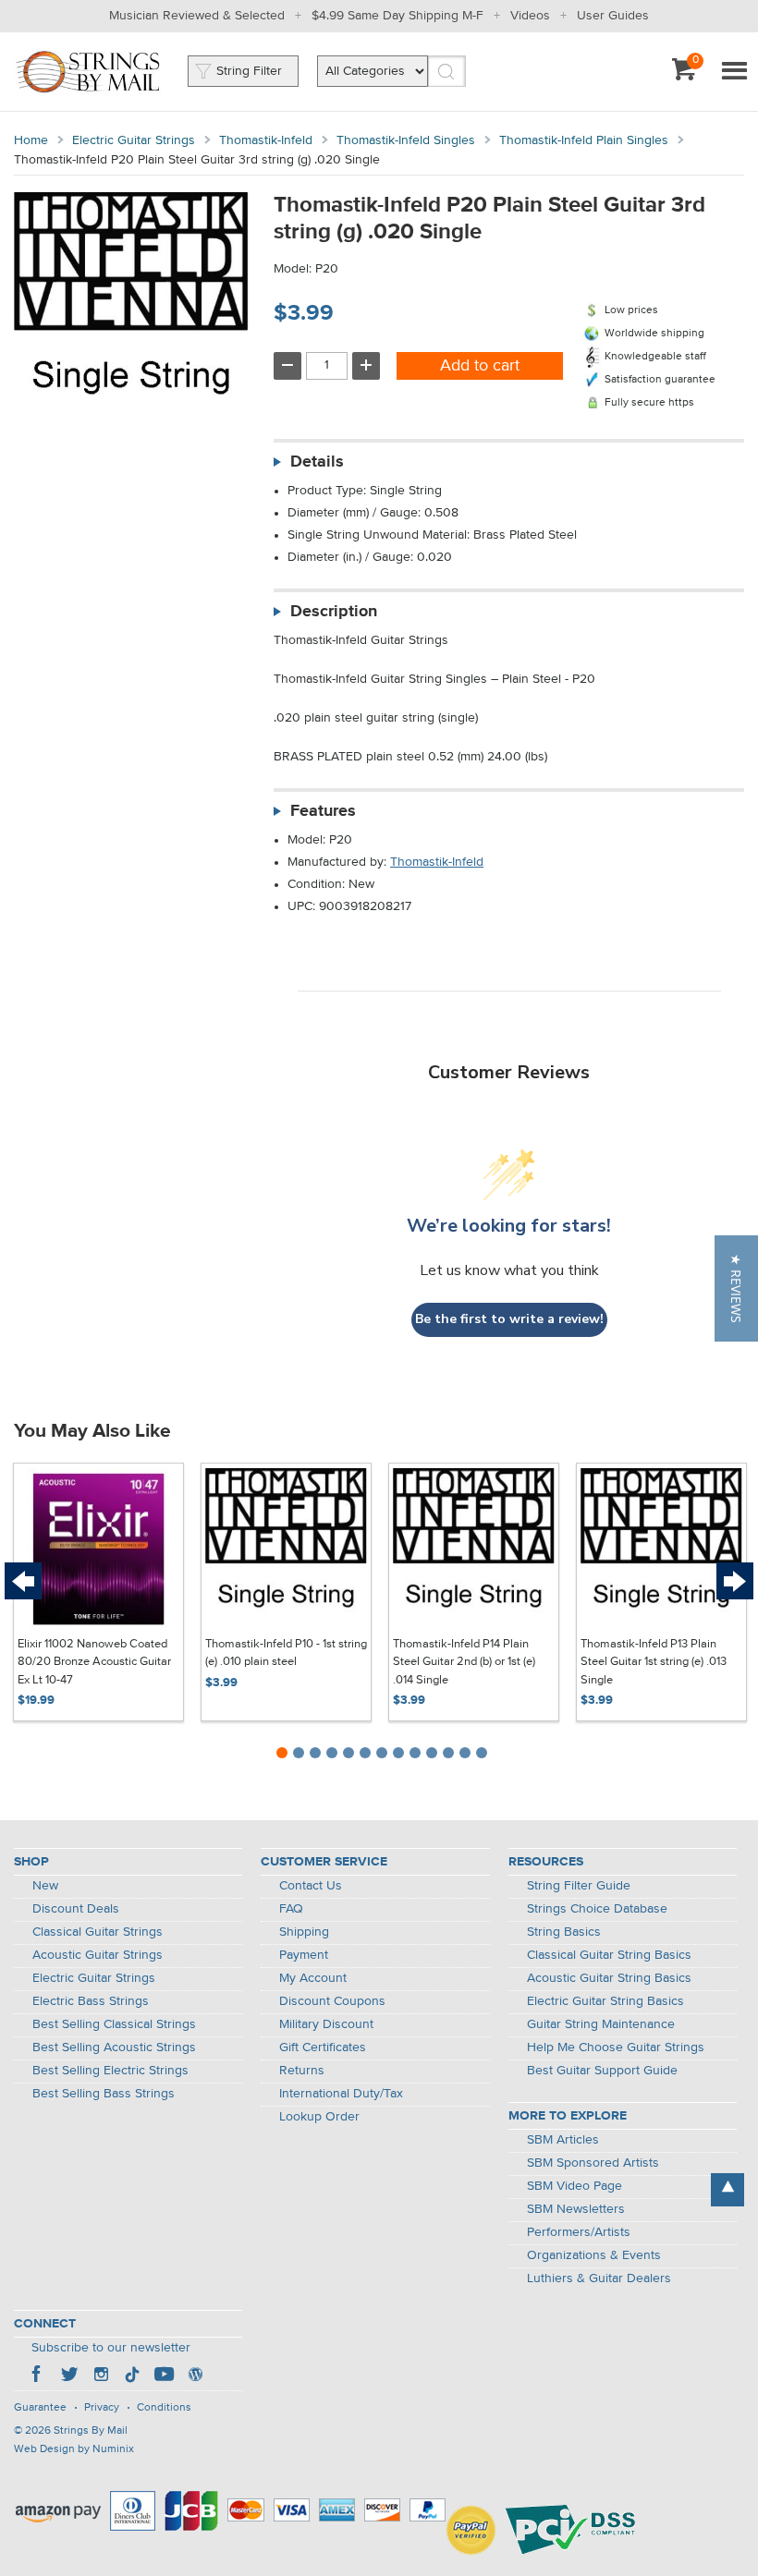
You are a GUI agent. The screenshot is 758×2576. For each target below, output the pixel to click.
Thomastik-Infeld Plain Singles (584, 140)
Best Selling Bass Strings (104, 2094)
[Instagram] (101, 2376)
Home (31, 140)
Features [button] (323, 811)
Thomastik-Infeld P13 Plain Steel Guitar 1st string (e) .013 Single (654, 1662)
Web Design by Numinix (74, 2449)
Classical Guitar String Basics (609, 1955)
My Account (313, 1978)
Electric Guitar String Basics (605, 2001)
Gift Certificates (323, 2047)
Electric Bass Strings (91, 2001)
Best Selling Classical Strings (114, 2024)
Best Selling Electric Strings (110, 2071)
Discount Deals (76, 1909)
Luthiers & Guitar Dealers (599, 2278)
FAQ (291, 1909)
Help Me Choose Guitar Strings (616, 2047)
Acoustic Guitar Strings (98, 1955)
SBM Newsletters (576, 2209)
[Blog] (195, 2376)
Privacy (102, 2408)
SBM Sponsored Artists (593, 2163)
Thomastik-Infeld (266, 140)
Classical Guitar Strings (98, 1932)
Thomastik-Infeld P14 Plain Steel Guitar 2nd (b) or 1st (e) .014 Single (464, 1662)
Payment (304, 1955)
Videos (530, 16)
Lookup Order (319, 2117)
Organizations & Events (594, 2255)
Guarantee (40, 2408)
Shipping (304, 1932)
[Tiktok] (132, 2376)
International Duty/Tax (341, 2094)
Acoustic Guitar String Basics (609, 1978)
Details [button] (317, 462)
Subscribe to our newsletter (111, 2348)
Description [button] (334, 612)
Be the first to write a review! (509, 1319)
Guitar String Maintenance (601, 2024)
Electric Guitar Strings (134, 140)
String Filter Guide (579, 1886)
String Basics (564, 1932)
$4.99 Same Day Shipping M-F (397, 16)
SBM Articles (563, 2140)
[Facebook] (38, 2376)
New (45, 1886)
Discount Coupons (332, 2001)
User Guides (613, 16)
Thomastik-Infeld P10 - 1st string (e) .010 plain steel (286, 1653)
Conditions (164, 2408)
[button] (736, 1288)
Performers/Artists (579, 2232)
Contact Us (311, 1886)
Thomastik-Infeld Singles (406, 140)
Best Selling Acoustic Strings (114, 2047)
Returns (302, 2071)
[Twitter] (69, 2376)
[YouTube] (164, 2376)
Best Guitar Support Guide (602, 2071)
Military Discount (326, 2024)
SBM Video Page (575, 2186)
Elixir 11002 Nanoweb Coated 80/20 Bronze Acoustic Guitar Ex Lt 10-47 (94, 1662)
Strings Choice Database (597, 1909)
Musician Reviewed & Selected (197, 16)
